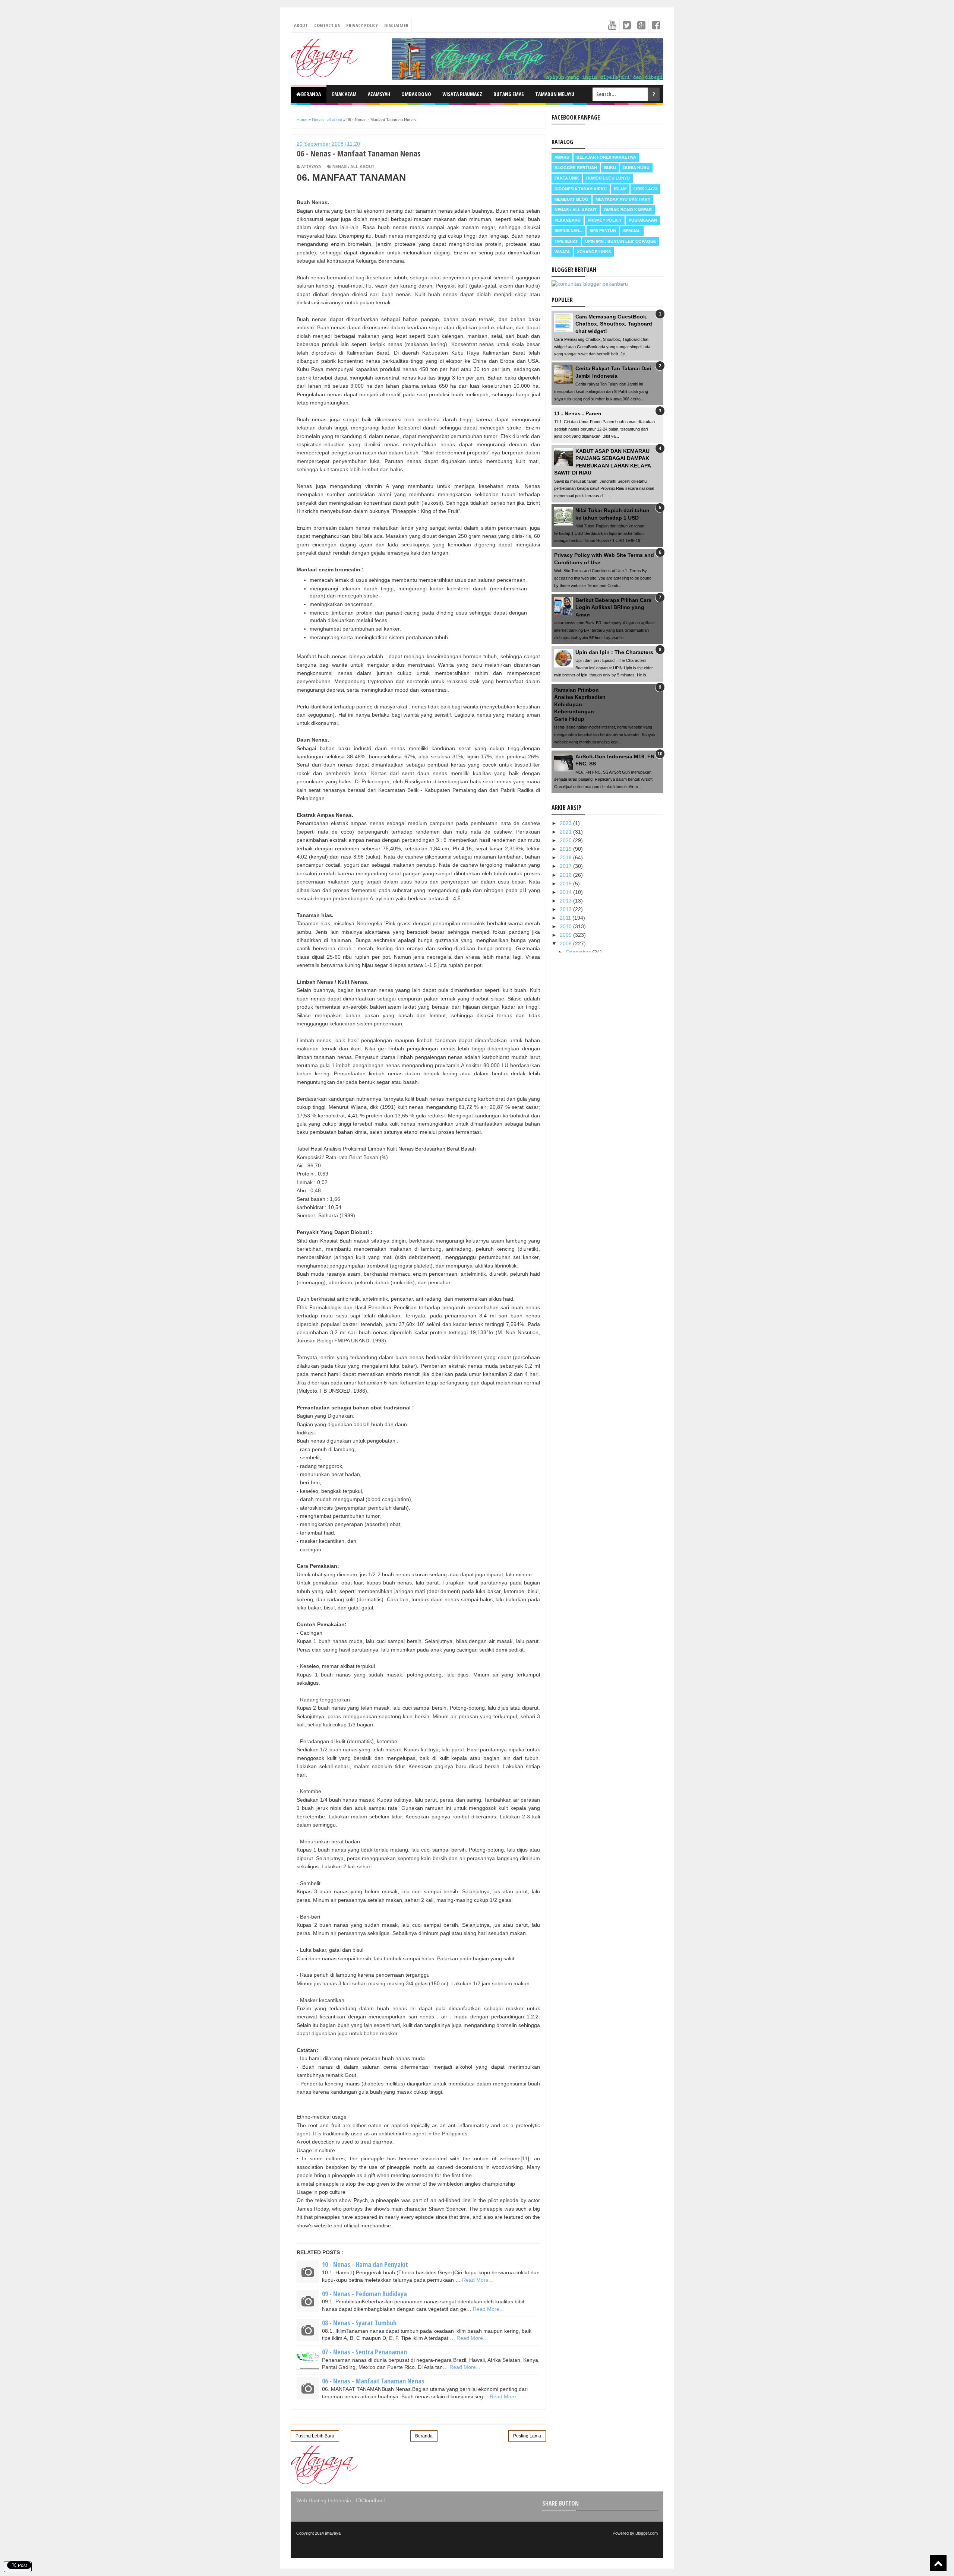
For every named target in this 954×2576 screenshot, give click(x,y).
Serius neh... (568, 231)
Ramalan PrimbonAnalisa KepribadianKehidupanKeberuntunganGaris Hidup (580, 704)
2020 (566, 840)
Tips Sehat (566, 241)
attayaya (333, 2533)
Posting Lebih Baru (315, 2436)
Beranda (311, 94)
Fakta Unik (567, 178)
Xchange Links (594, 252)
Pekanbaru (568, 220)
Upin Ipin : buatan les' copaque (620, 241)
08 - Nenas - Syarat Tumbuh (359, 2323)
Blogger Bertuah (576, 168)
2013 (566, 901)
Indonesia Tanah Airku (581, 189)
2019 (566, 849)
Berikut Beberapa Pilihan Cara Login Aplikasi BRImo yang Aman (613, 607)
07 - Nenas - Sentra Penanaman (364, 2352)
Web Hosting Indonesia (324, 2500)
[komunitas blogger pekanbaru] (590, 284)
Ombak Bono (416, 94)
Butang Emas (509, 94)
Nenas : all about (353, 166)
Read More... (478, 2280)
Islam (620, 189)
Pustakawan (643, 220)
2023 (566, 823)
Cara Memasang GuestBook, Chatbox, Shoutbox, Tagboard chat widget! (614, 324)
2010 (566, 926)
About (301, 25)
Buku (610, 168)
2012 (566, 909)
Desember (579, 952)
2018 (566, 857)
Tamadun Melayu (555, 94)
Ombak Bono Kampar (628, 210)
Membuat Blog (571, 199)
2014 (566, 892)
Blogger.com (647, 2533)
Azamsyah (379, 94)
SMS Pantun (603, 231)
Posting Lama (527, 2436)
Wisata (562, 252)
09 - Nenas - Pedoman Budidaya (364, 2294)
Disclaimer (396, 25)
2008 (566, 943)
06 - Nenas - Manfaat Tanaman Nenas (373, 2381)
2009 (566, 935)
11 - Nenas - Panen (578, 413)
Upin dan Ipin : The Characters (614, 652)
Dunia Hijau (636, 168)
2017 (566, 866)
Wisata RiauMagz (462, 94)
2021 (566, 832)
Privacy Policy (362, 25)
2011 (566, 918)
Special (632, 231)
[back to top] (938, 2563)
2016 (566, 875)
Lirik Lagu (645, 189)
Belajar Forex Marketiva (606, 157)
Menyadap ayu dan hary (623, 199)
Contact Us (327, 25)
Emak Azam (344, 94)
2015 (566, 883)
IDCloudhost (370, 2500)
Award (562, 157)
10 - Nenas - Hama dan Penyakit (365, 2264)
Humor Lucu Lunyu (608, 178)
